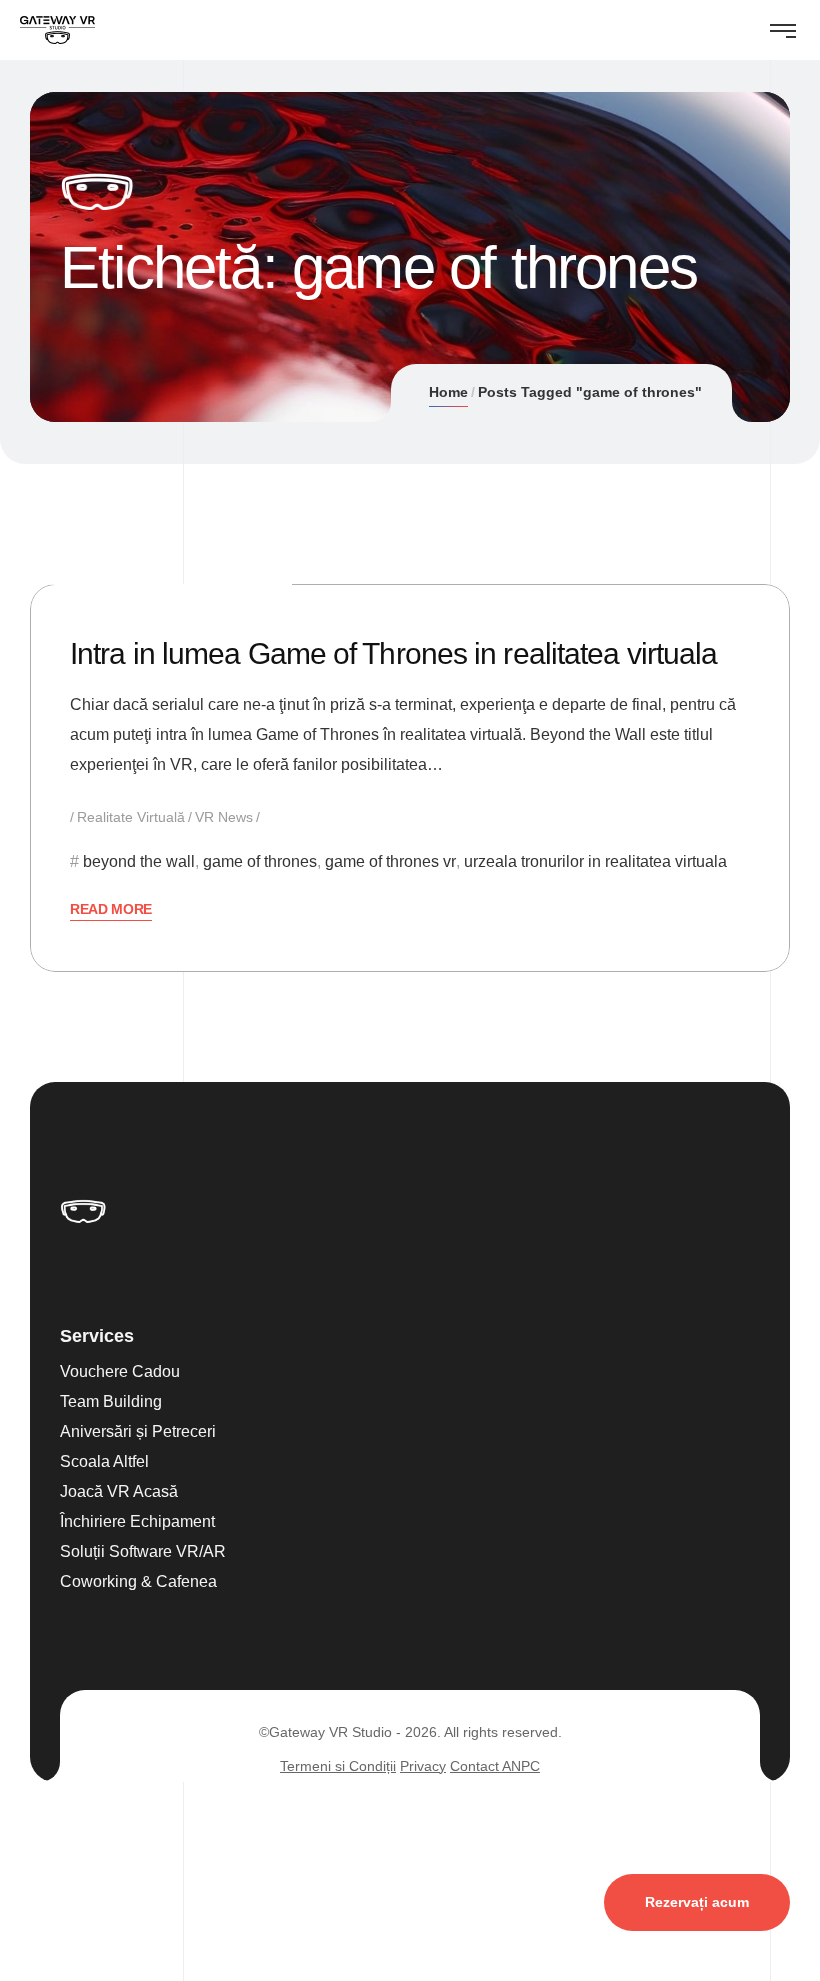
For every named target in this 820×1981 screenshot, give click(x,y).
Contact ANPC (495, 1766)
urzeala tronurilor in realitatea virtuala (595, 861)
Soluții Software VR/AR (143, 1551)
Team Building (111, 1401)
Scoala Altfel (104, 1461)
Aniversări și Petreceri (138, 1431)
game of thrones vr (390, 861)
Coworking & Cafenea (138, 1581)
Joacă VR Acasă (119, 1491)
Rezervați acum (697, 1902)
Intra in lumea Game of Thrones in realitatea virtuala (393, 653)
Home (448, 392)
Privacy (423, 1766)
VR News (224, 817)
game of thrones (260, 861)
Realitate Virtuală (131, 817)
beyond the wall (139, 861)
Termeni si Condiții (338, 1766)
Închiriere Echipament (137, 1521)
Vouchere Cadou (120, 1371)
